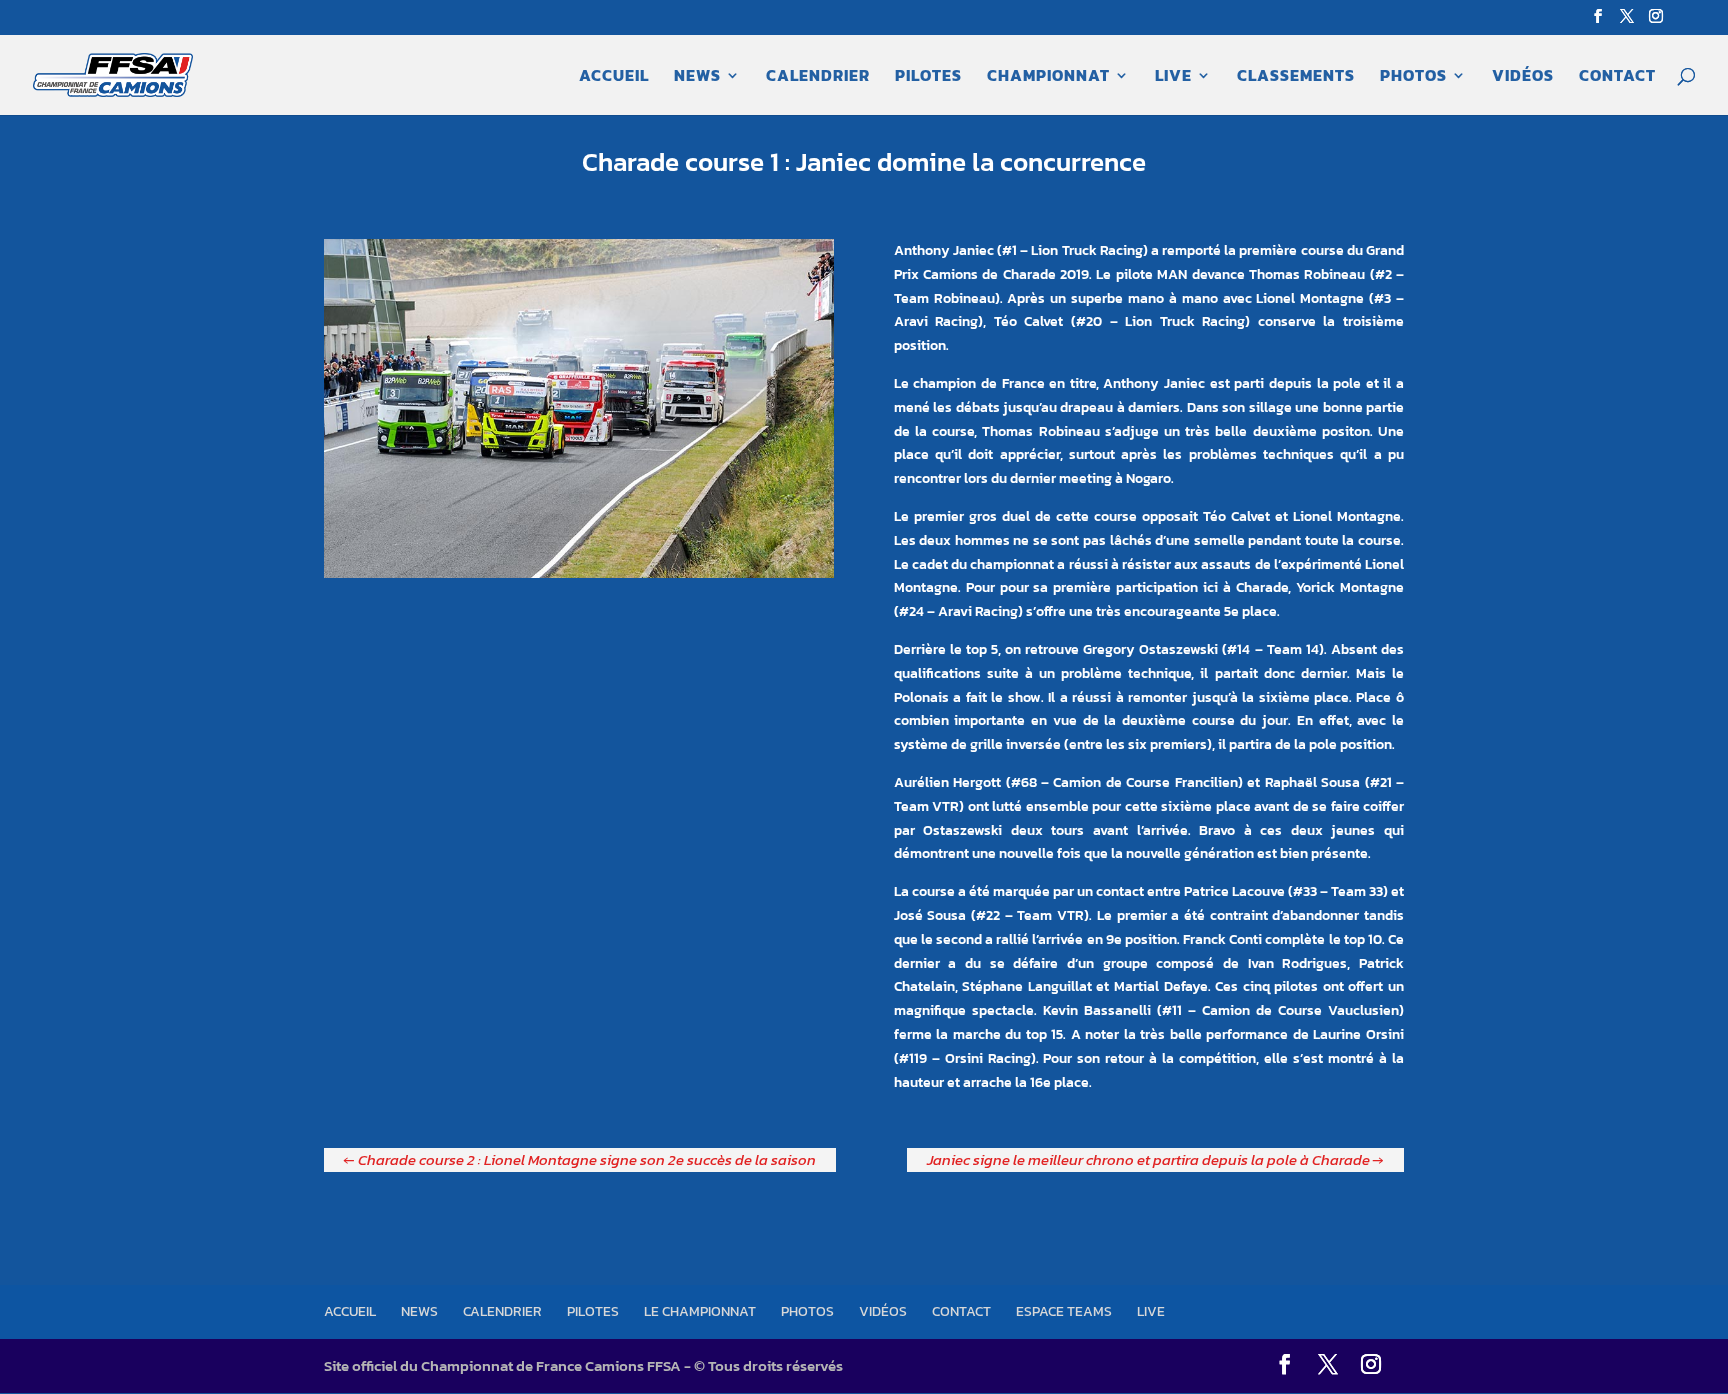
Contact (1617, 77)
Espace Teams (1064, 1311)
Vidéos (1523, 77)
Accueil (614, 77)
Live (1173, 77)
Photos (1413, 77)
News (697, 77)
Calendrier (818, 77)
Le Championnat (700, 1311)
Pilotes (928, 77)
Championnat (1048, 77)
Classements (1296, 77)
